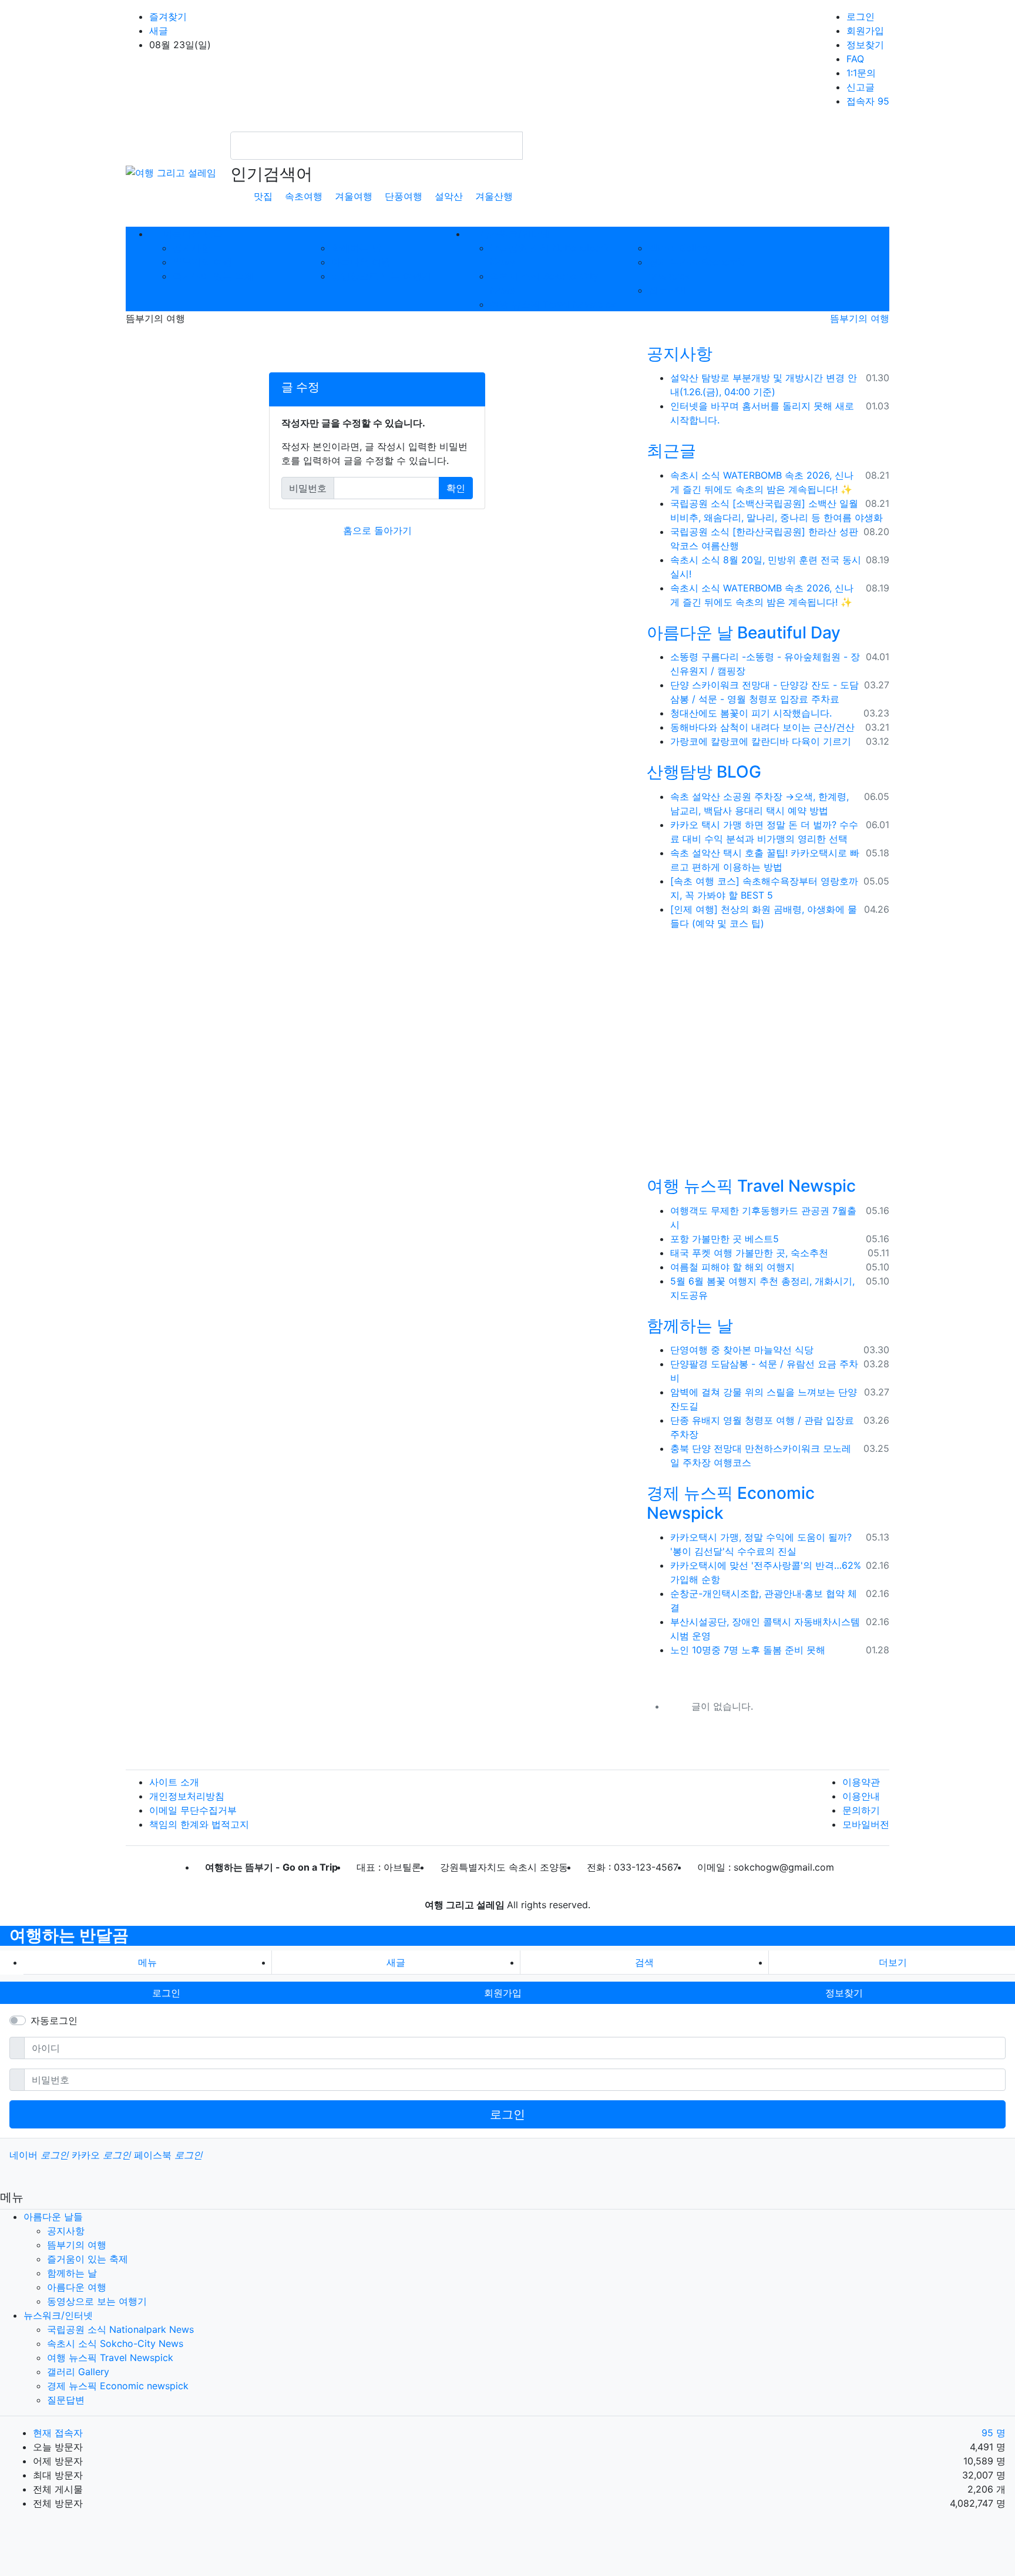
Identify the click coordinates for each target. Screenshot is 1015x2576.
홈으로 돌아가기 (377, 530)
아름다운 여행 (361, 262)
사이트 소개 (174, 1782)
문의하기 (861, 1810)
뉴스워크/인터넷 (58, 2315)
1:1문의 (861, 73)
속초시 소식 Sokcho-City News (115, 2343)
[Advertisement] (769, 1056)
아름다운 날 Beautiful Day (744, 633)
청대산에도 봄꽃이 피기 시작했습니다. (751, 713)
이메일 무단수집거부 (193, 1810)
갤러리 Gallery (680, 248)
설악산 (449, 196)
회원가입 (865, 31)
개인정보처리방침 (187, 1796)
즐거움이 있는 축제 (213, 276)
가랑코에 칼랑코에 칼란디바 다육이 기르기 (761, 741)
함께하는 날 (356, 248)
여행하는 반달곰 (69, 1935)
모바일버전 (866, 1824)
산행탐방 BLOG (704, 772)
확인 (456, 488)
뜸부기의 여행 (202, 262)
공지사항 (191, 248)
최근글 (671, 450)
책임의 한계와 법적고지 (199, 1824)
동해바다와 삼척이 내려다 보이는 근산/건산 (762, 727)
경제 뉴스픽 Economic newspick (118, 2386)
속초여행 (304, 196)
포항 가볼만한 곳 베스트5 (725, 1239)
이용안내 (861, 1796)
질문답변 (667, 290)
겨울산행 (494, 196)
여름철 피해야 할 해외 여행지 (732, 1267)
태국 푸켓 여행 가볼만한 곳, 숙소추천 (749, 1253)
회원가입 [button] (503, 1993)
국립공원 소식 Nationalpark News (120, 2329)
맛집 (263, 196)
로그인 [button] (166, 1993)
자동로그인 (54, 2020)
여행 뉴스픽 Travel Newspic (751, 1186)
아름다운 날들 (53, 2217)
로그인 (861, 16)
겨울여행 (354, 196)
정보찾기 (865, 45)
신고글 (861, 87)
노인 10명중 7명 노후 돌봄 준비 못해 (748, 1650)
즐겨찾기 (168, 16)
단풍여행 (404, 196)
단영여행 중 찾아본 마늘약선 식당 (742, 1350)
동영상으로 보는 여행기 (381, 276)
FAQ (855, 59)
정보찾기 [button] (844, 1993)
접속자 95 (868, 101)
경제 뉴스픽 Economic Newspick (731, 1503)
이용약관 (861, 1782)
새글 (159, 31)
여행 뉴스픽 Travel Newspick (553, 304)
